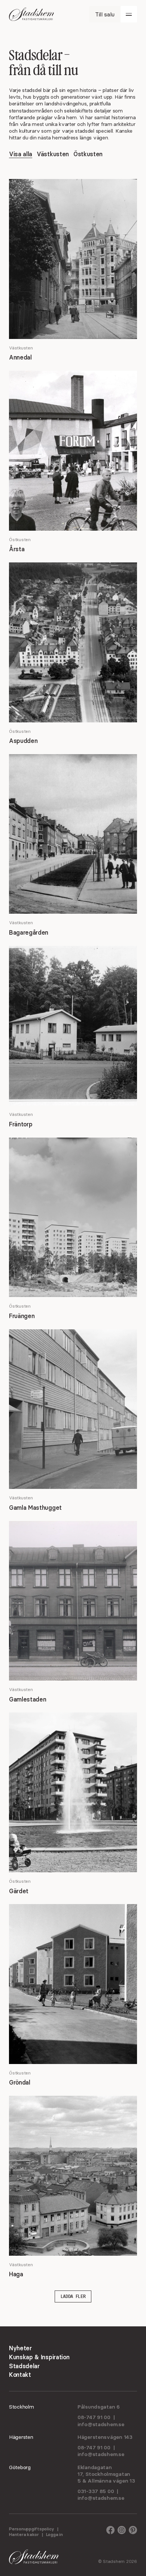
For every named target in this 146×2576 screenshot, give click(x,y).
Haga (16, 2274)
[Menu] (129, 14)
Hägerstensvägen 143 (105, 2437)
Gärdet (19, 1891)
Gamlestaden (28, 1699)
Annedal (20, 357)
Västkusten (53, 154)
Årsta (17, 549)
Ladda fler (73, 2296)
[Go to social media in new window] (110, 2532)
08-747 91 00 (94, 2417)
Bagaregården (29, 932)
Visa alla (21, 154)
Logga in (54, 2534)
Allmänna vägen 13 (111, 2481)
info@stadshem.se (101, 2424)
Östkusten (88, 154)
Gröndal (20, 2082)
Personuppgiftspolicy (32, 2529)
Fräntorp (21, 1124)
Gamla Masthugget (35, 1508)
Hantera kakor (24, 2534)
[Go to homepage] (31, 14)
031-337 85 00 (96, 2491)
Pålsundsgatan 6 (99, 2407)
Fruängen (22, 1316)
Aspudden (23, 741)
